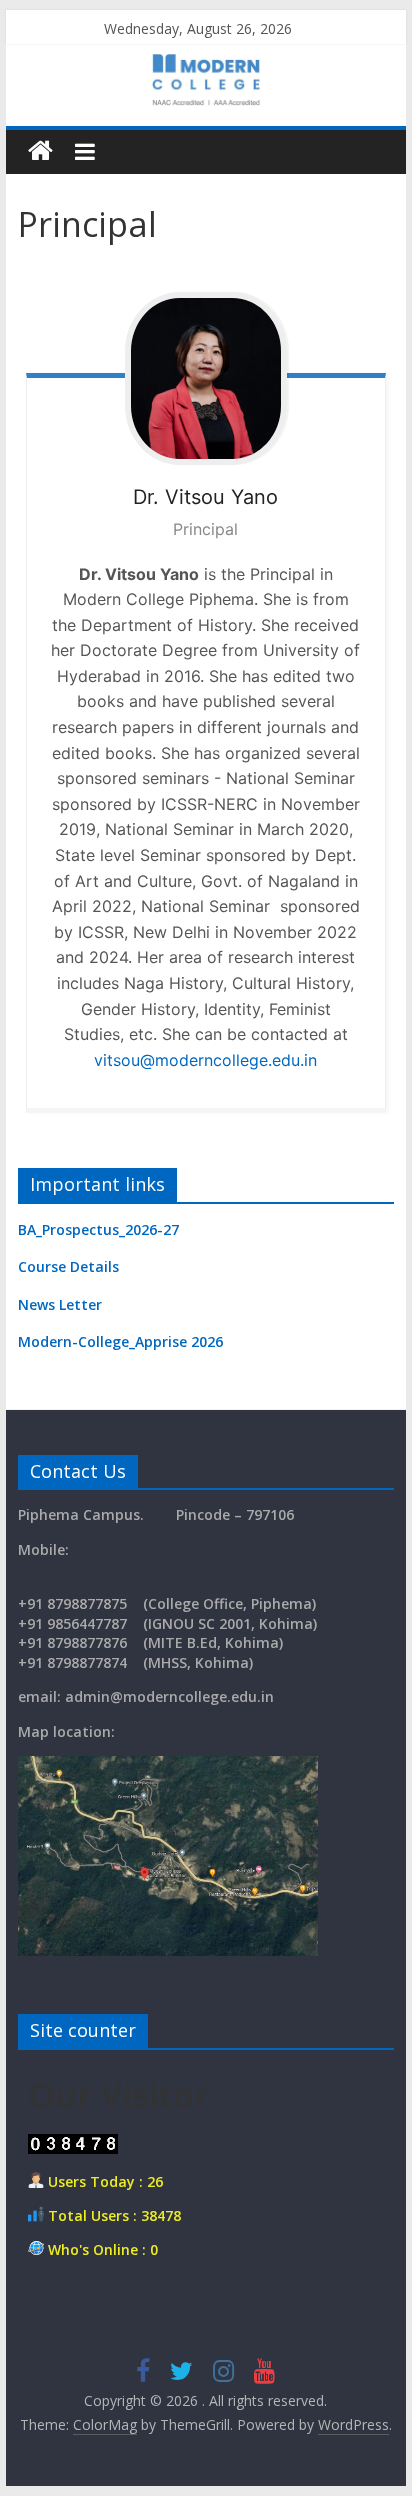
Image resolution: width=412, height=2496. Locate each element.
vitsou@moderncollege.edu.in (205, 1060)
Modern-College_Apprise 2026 (120, 1341)
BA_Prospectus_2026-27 (98, 1229)
